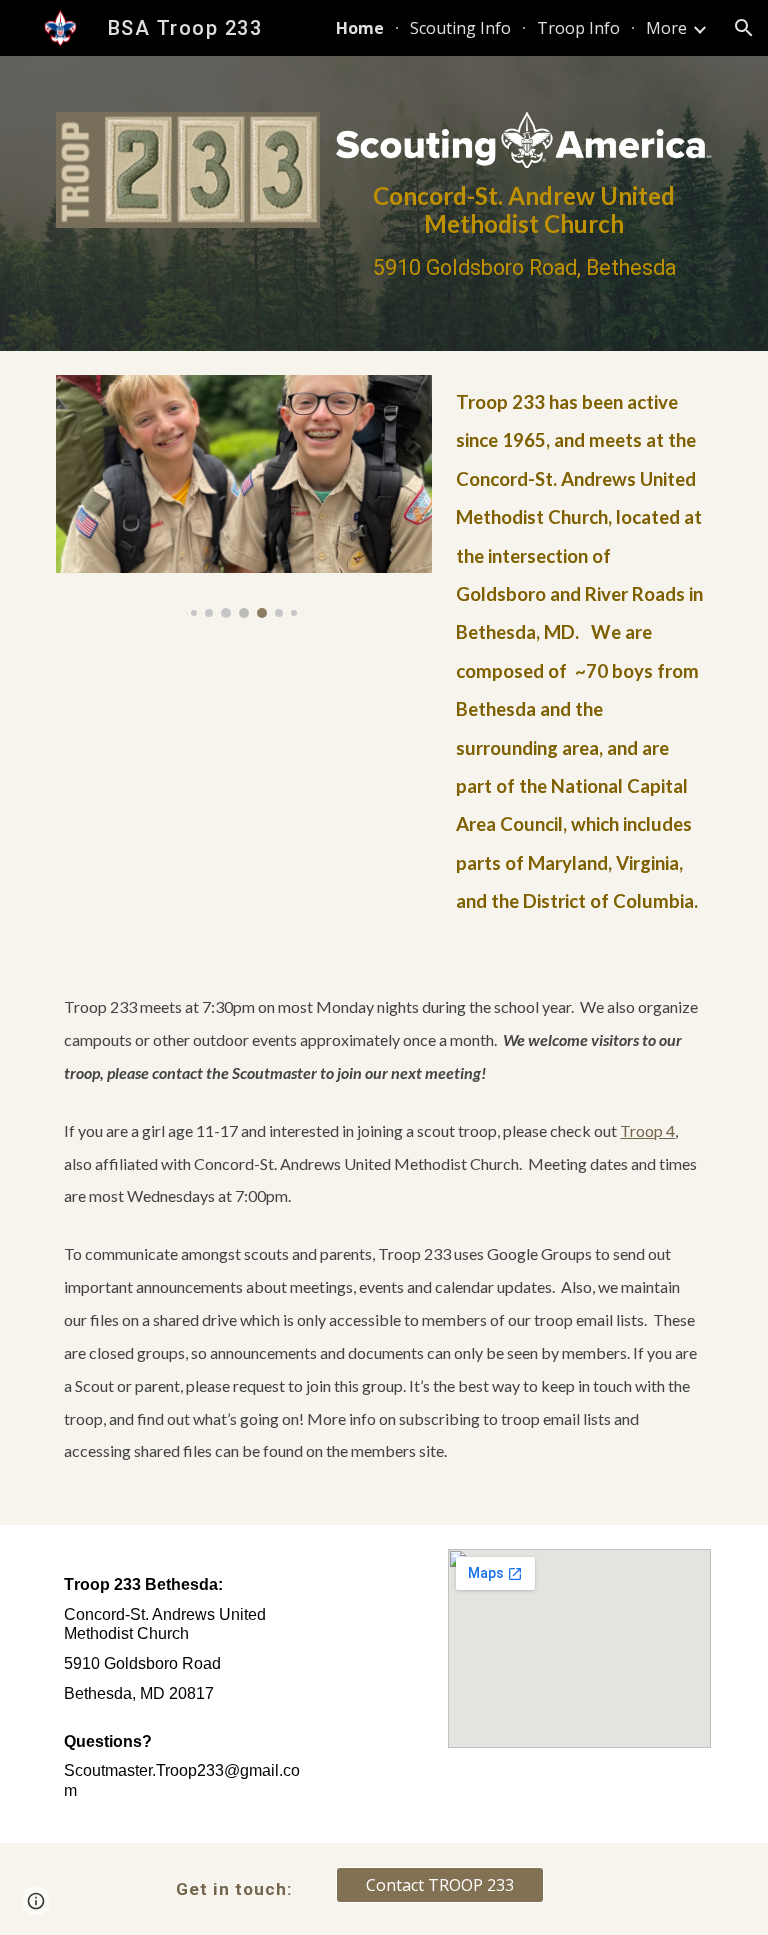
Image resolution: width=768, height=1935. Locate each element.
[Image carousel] (243, 496)
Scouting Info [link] (460, 28)
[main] (523, 231)
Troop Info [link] (578, 28)
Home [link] (360, 28)
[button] (744, 28)
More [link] (666, 28)
